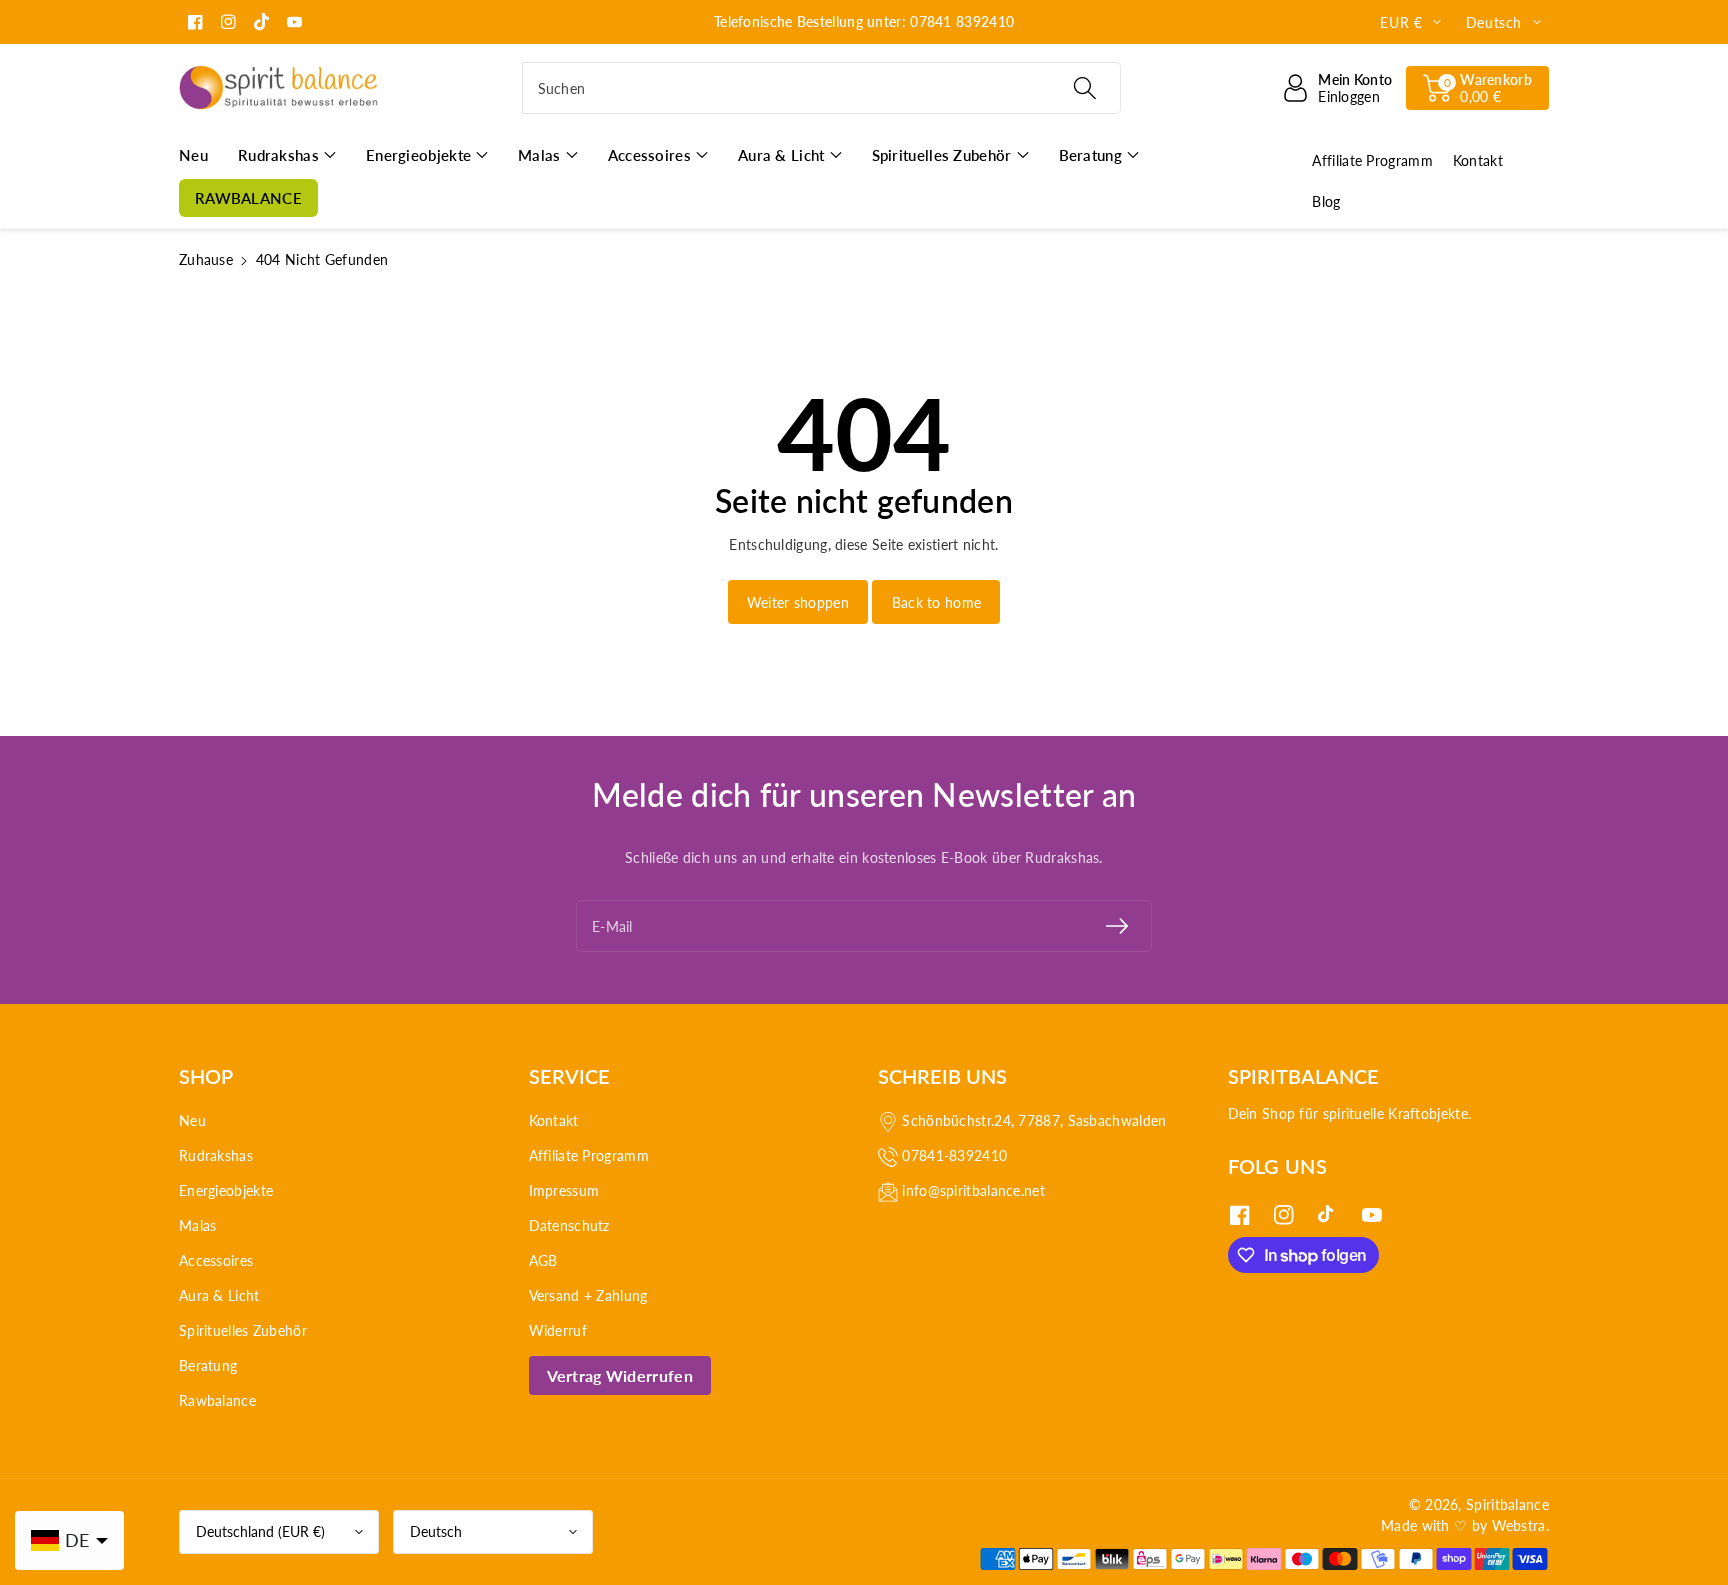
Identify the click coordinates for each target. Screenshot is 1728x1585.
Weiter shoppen (798, 602)
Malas (198, 1225)
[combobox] (821, 88)
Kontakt (554, 1120)
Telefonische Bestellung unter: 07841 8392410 (864, 21)
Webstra (1519, 1525)
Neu (192, 1120)
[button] (1477, 88)
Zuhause (206, 259)
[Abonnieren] (1117, 926)
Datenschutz (569, 1225)
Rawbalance (217, 1400)
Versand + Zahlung (588, 1295)
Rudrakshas (216, 1155)
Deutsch (436, 1531)
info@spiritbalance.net (973, 1190)
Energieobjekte (226, 1190)
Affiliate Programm (589, 1155)
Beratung (208, 1365)
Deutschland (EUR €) (260, 1531)
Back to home (937, 602)
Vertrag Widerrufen (620, 1375)
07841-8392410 (954, 1155)
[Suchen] (1084, 88)
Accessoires (216, 1260)
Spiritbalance (1507, 1504)
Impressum (564, 1190)
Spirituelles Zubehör (243, 1330)
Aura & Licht (219, 1295)
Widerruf (558, 1330)
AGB (543, 1260)
